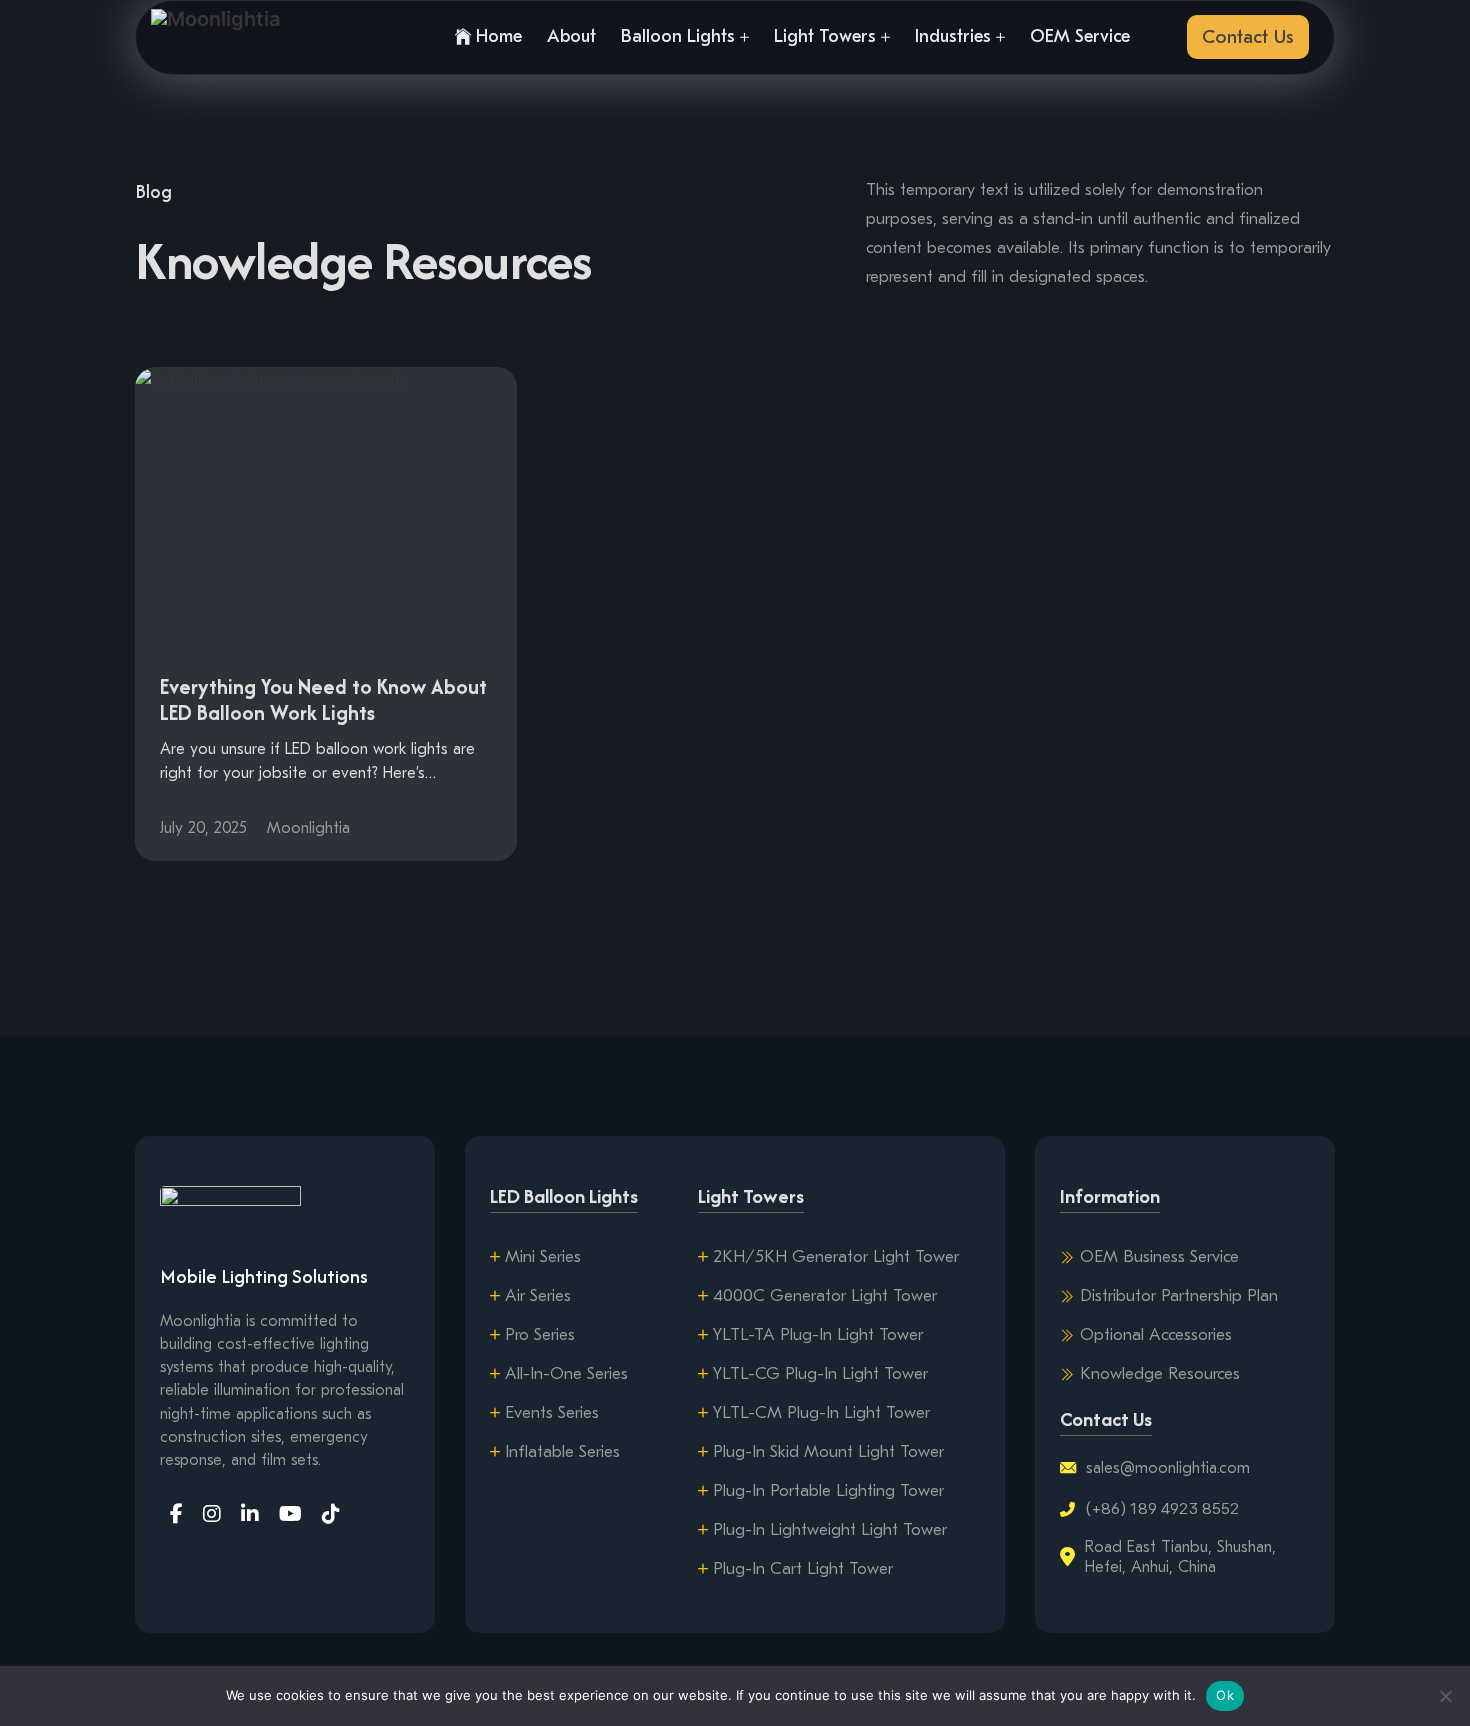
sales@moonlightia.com (1168, 1468)
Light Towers (825, 36)
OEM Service (1080, 36)
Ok (1225, 1695)
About (571, 36)
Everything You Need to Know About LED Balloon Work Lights (323, 699)
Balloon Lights (678, 36)
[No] (1445, 1696)
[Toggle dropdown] (744, 37)
